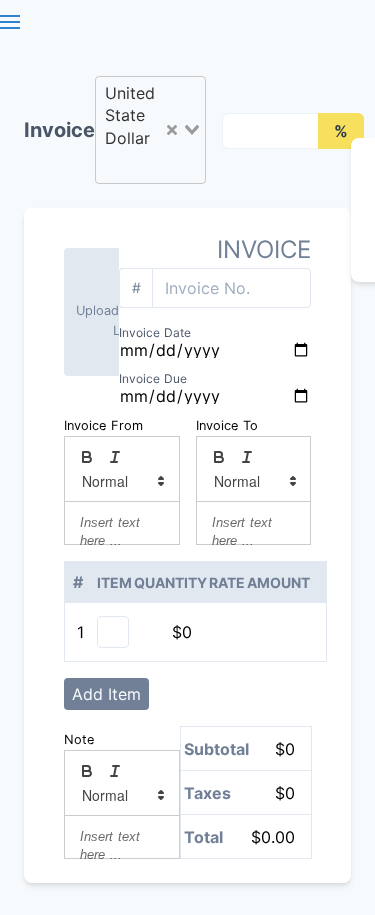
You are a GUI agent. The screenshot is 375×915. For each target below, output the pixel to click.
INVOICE (264, 249)
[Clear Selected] (172, 130)
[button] (122, 481)
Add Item (106, 694)
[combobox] (150, 130)
